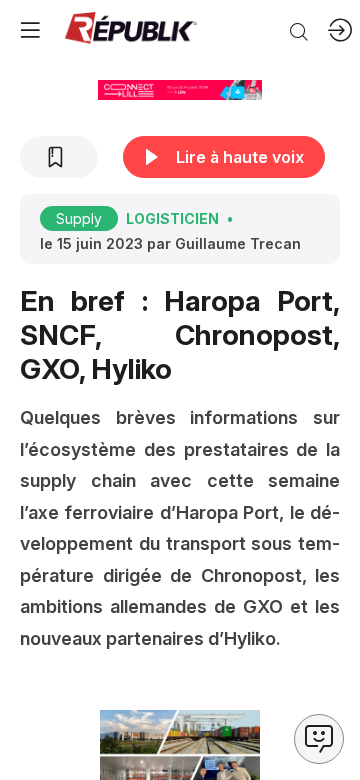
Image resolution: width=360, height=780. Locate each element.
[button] (30, 30)
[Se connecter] (340, 30)
